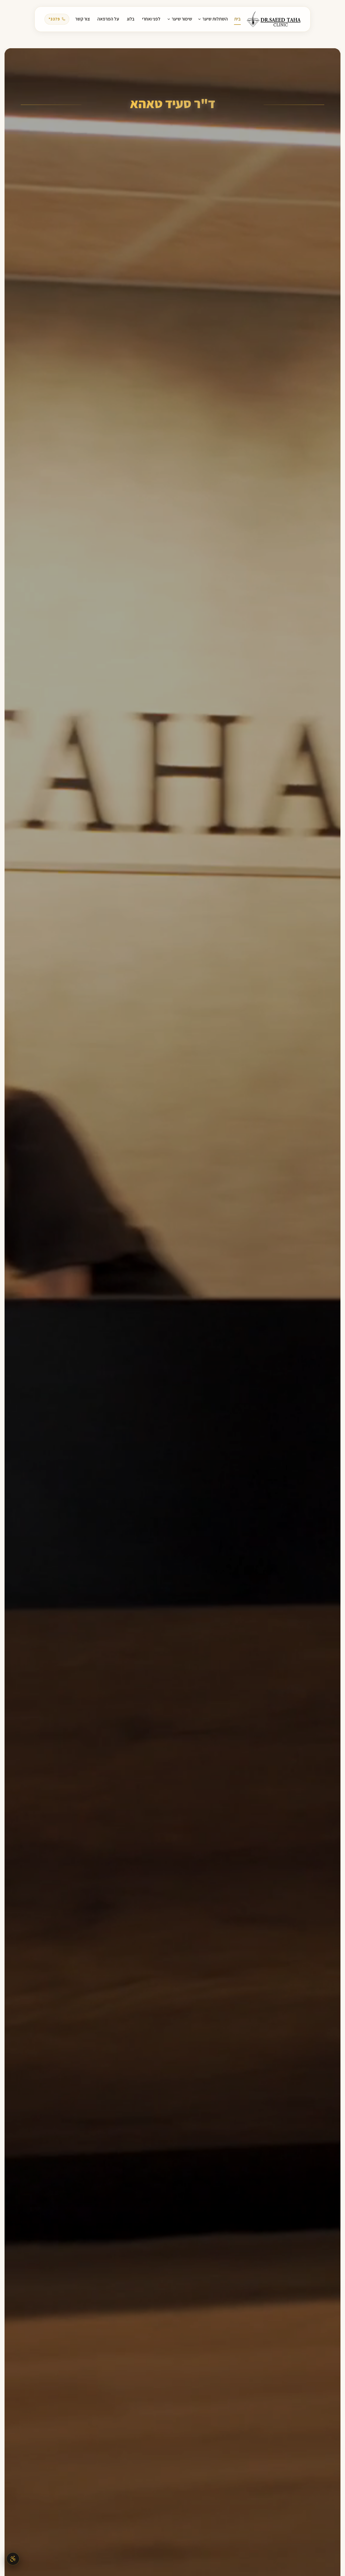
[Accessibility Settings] (13, 2559)
